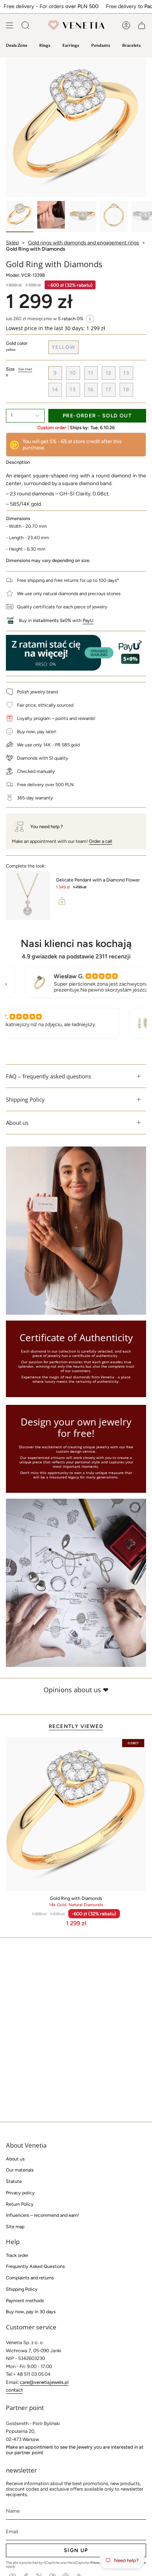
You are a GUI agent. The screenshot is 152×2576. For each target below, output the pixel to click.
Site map (15, 2227)
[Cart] (142, 25)
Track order (17, 2255)
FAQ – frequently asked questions (49, 1076)
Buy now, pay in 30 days (31, 2312)
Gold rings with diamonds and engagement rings (84, 243)
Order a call (101, 841)
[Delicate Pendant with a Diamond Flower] (28, 895)
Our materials (20, 2170)
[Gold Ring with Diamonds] (76, 1814)
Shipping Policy (25, 1099)
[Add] (62, 901)
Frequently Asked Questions (35, 2266)
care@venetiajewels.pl (44, 2382)
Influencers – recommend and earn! (42, 2215)
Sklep (12, 243)
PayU (88, 620)
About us (17, 1123)
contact (14, 2390)
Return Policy (20, 2204)
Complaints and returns (30, 2278)
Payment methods (25, 2301)
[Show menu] (10, 25)
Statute (14, 2181)
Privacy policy (20, 2193)
